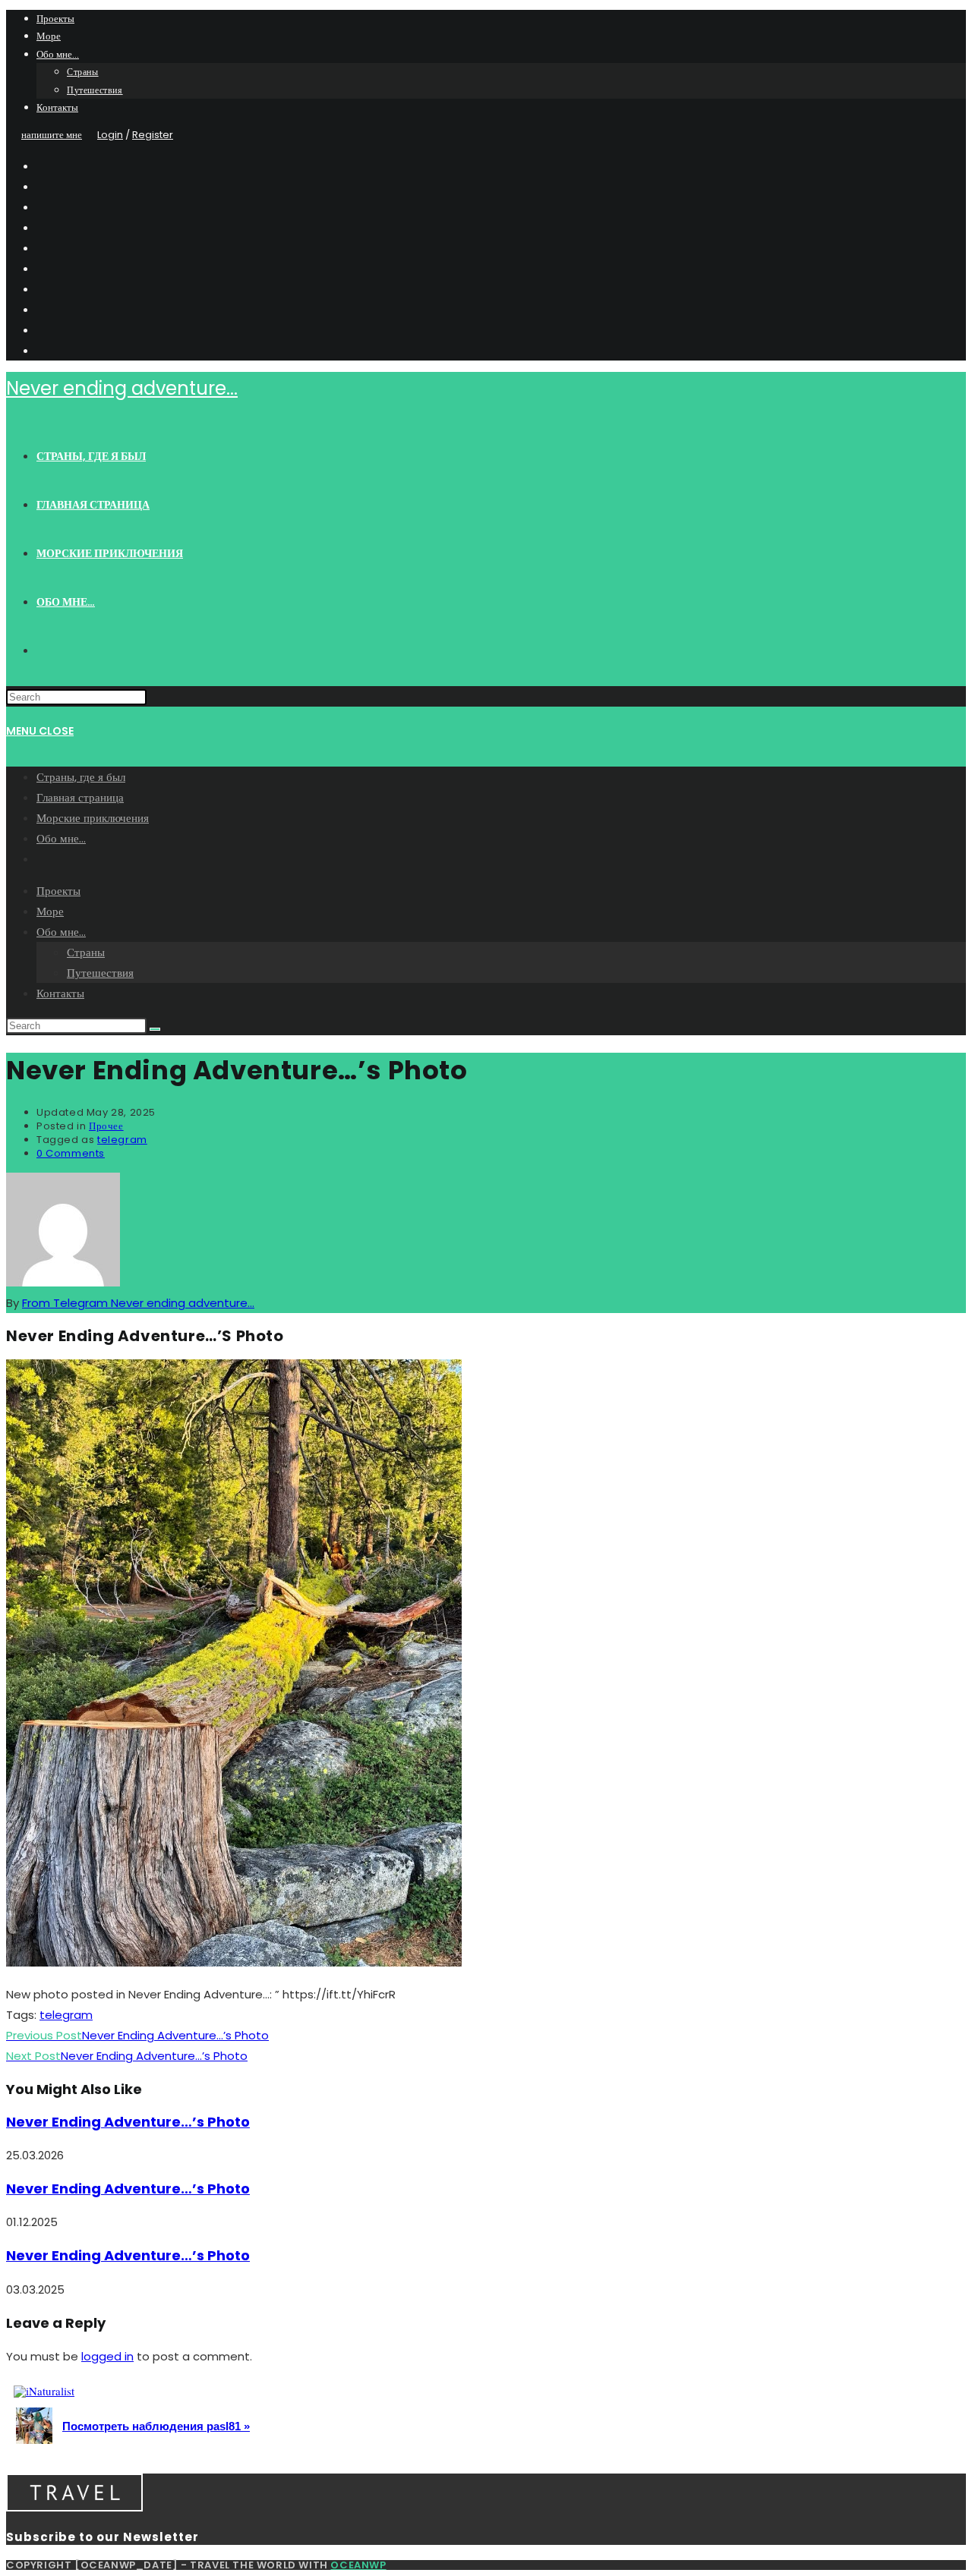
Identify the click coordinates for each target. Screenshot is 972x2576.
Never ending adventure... (122, 388)
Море (49, 36)
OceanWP (358, 2565)
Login (110, 135)
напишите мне (52, 135)
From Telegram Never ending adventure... (138, 1303)
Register (153, 135)
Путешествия (95, 90)
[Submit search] (155, 1029)
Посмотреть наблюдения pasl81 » (156, 2426)
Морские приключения (93, 818)
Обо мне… (58, 54)
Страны (83, 72)
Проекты (55, 19)
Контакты (57, 107)
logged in (107, 2356)
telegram (122, 1140)
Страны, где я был (81, 777)
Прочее (106, 1126)
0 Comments (71, 1153)
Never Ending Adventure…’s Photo (128, 2122)
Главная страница (80, 797)
